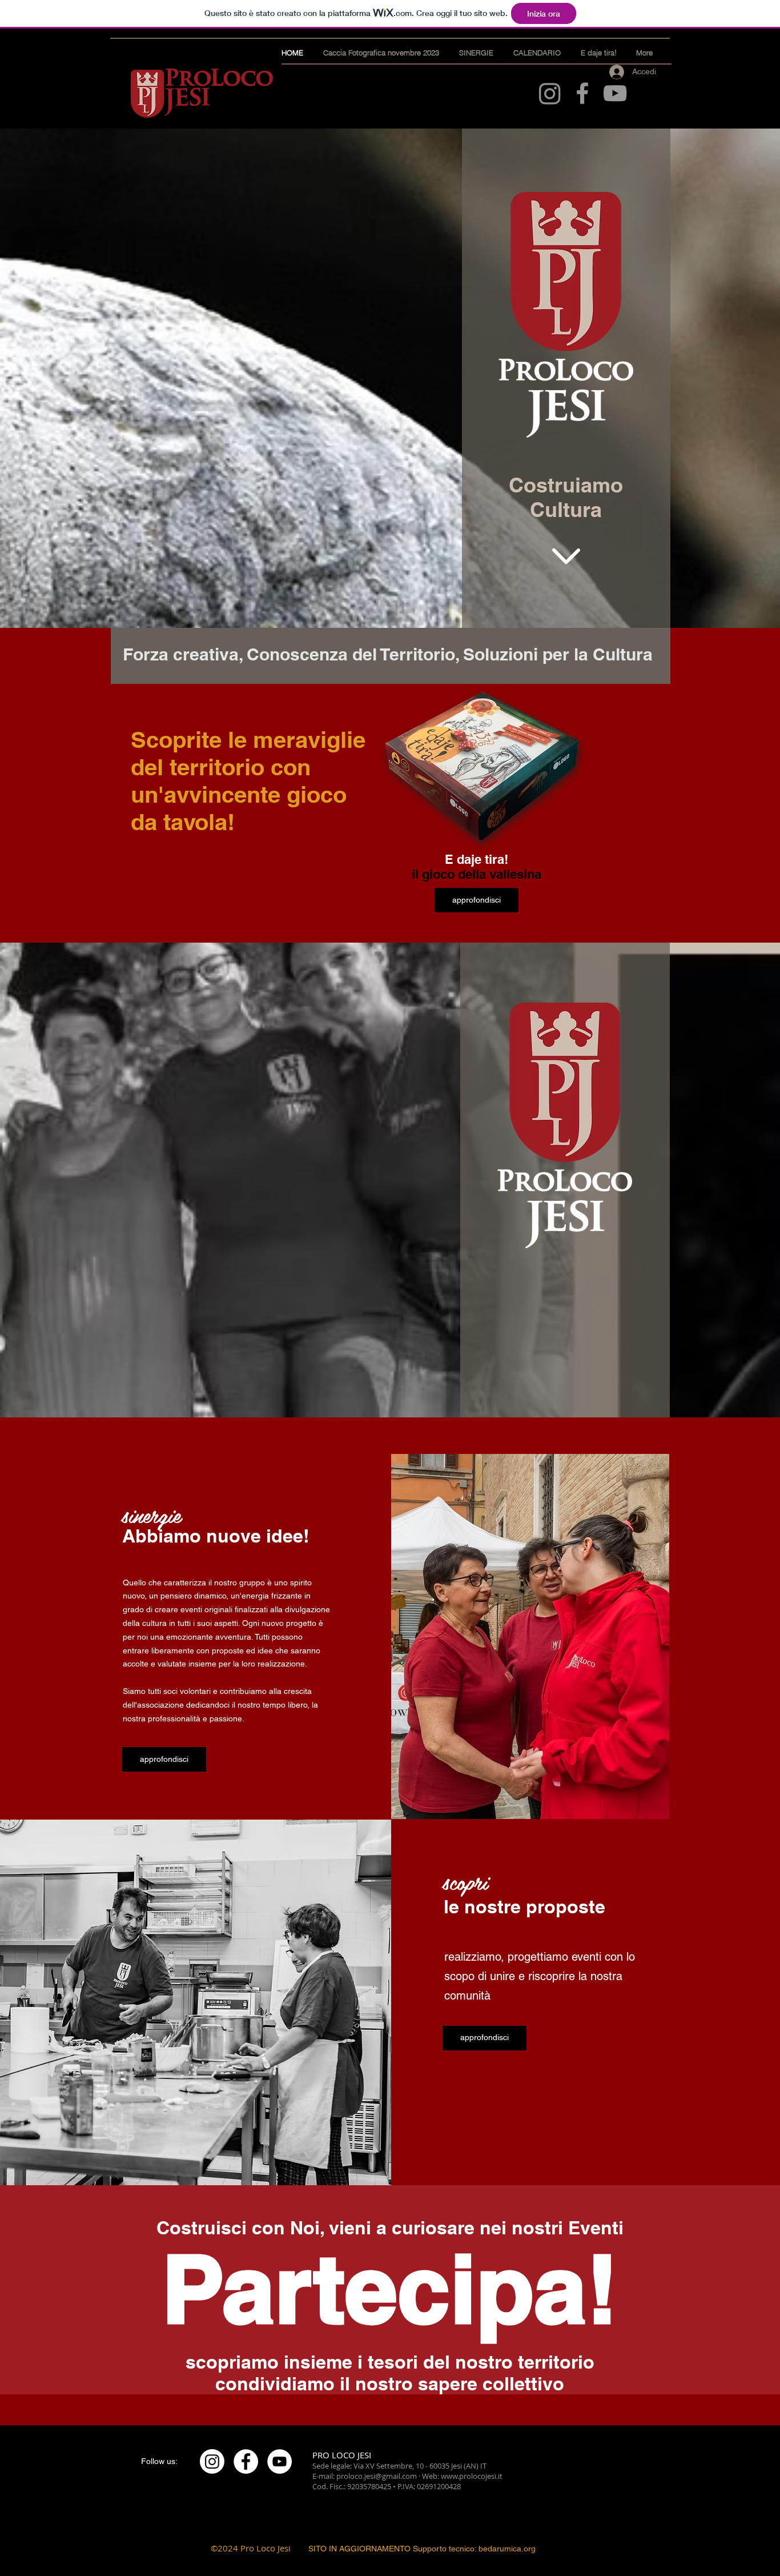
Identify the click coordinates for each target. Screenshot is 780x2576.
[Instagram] (550, 93)
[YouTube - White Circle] (280, 2461)
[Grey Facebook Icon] (582, 93)
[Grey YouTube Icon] (615, 93)
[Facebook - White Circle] (246, 2461)
